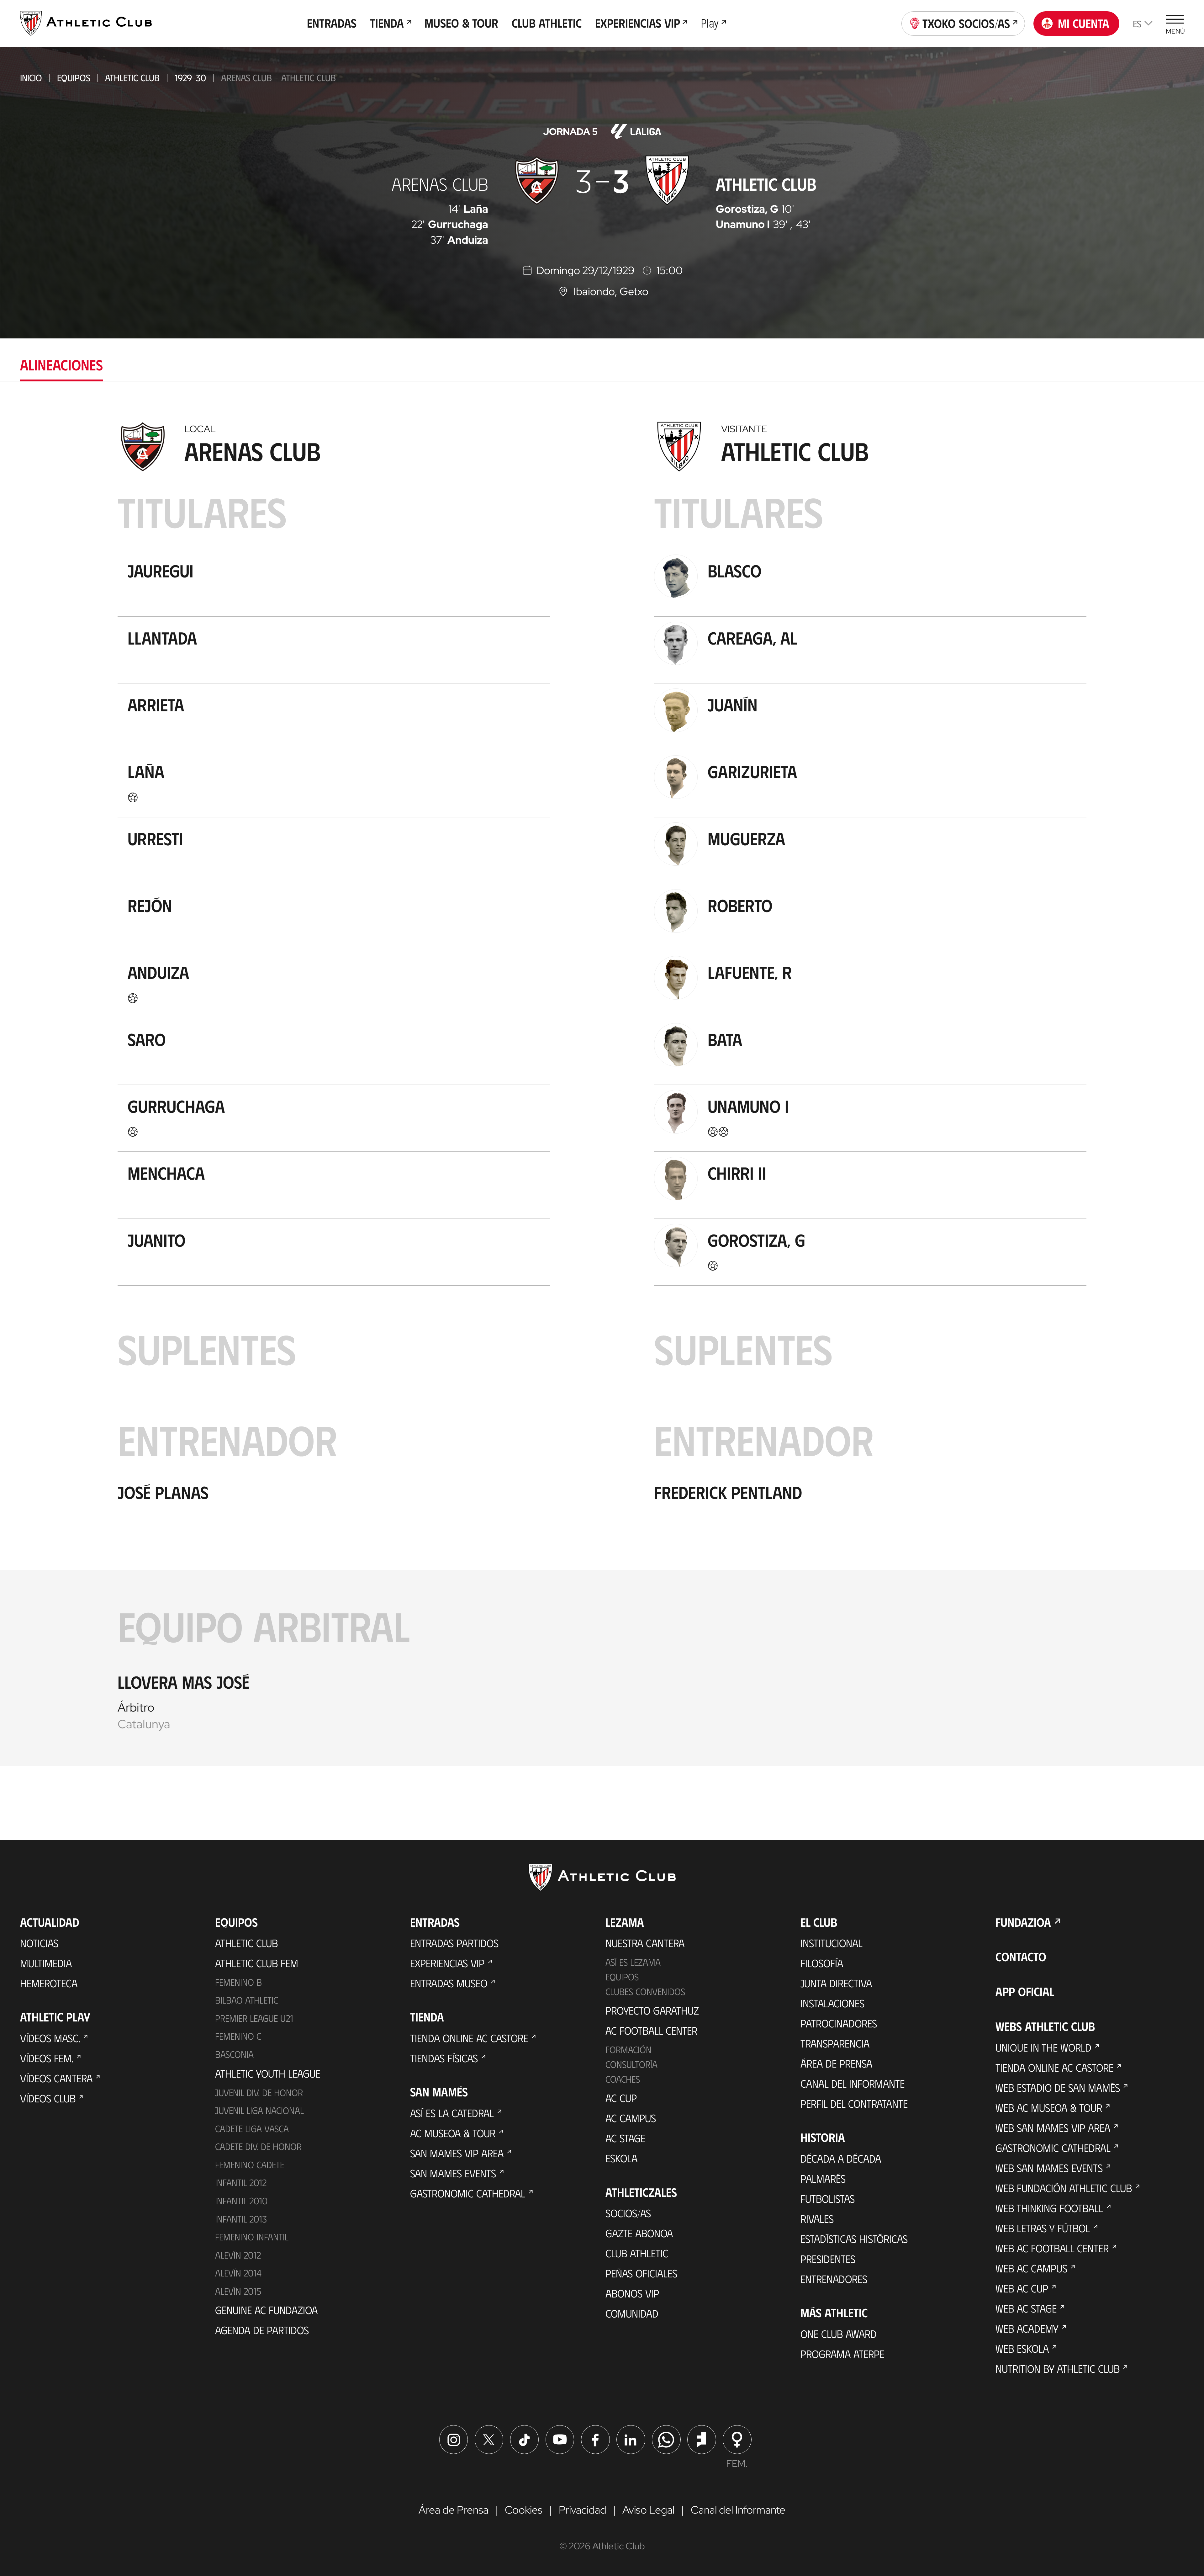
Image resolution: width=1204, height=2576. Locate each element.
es (1137, 23)
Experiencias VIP (447, 1963)
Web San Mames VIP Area (1053, 2127)
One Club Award (839, 2334)
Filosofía (822, 1963)
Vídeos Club (48, 2098)
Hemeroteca (49, 1983)
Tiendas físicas (444, 2058)
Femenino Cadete (250, 2164)
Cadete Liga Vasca (252, 2128)
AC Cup (621, 2098)
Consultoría (631, 2064)
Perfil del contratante (854, 2103)
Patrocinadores (839, 2023)
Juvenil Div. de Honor (259, 2092)
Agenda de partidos (262, 2330)
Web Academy (1027, 2328)
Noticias (39, 1943)
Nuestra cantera (645, 1943)
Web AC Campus (1031, 2268)
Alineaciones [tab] (61, 364)
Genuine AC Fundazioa (266, 2310)
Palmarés (823, 2178)
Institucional (832, 1943)
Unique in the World (1043, 2047)
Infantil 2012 (241, 2182)
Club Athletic (637, 2253)
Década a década (841, 2158)
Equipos (74, 77)
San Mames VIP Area (457, 2153)
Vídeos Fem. (47, 2058)
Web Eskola (1022, 2348)
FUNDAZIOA (1023, 1922)
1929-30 (190, 77)
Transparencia (835, 2043)
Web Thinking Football (1049, 2208)
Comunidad (632, 2313)
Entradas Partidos (454, 1943)
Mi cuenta (1084, 23)
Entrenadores (834, 2279)
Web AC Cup (1022, 2288)
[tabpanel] (602, 1090)
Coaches (623, 2079)
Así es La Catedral (452, 2113)
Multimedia (46, 1963)
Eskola (621, 2158)
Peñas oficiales (641, 2273)
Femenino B (238, 1982)
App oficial (1025, 1991)
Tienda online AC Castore (469, 2038)
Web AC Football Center (1052, 2248)
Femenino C (238, 2036)
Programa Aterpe (842, 2354)
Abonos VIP (632, 2293)
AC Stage (625, 2138)
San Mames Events (453, 2173)
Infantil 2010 (241, 2201)
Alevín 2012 (238, 2255)
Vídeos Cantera (56, 2078)
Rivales (817, 2218)
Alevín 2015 (238, 2291)
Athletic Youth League (268, 2073)
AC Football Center (651, 2030)
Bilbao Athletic (247, 2000)
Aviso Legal (648, 2510)
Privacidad (583, 2510)
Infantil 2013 (241, 2219)
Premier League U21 (254, 2018)
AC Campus (631, 2118)
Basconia (234, 2054)
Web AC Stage (1026, 2308)
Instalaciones (832, 2003)
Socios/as (628, 2213)
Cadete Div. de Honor (258, 2146)
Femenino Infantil (252, 2237)
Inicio (31, 77)
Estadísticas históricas (854, 2239)
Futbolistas (828, 2198)
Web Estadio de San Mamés (1058, 2087)
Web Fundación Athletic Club (1064, 2188)
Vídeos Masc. (50, 2038)
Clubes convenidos (645, 1991)
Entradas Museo (449, 1983)
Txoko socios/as (966, 23)
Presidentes (828, 2259)
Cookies (524, 2510)
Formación (628, 2049)
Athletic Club (132, 77)
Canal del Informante (853, 2083)
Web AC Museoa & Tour (1049, 2107)
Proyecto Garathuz (652, 2010)
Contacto (1021, 1957)
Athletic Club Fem (257, 1963)
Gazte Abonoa (639, 2233)
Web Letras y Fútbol (1043, 2228)
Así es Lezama (633, 1962)
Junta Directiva (836, 1983)
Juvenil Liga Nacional (259, 2110)
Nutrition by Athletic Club (1058, 2368)
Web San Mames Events (1049, 2168)
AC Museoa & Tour (453, 2133)
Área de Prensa (836, 2063)
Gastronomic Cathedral (468, 2193)
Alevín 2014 (238, 2273)
